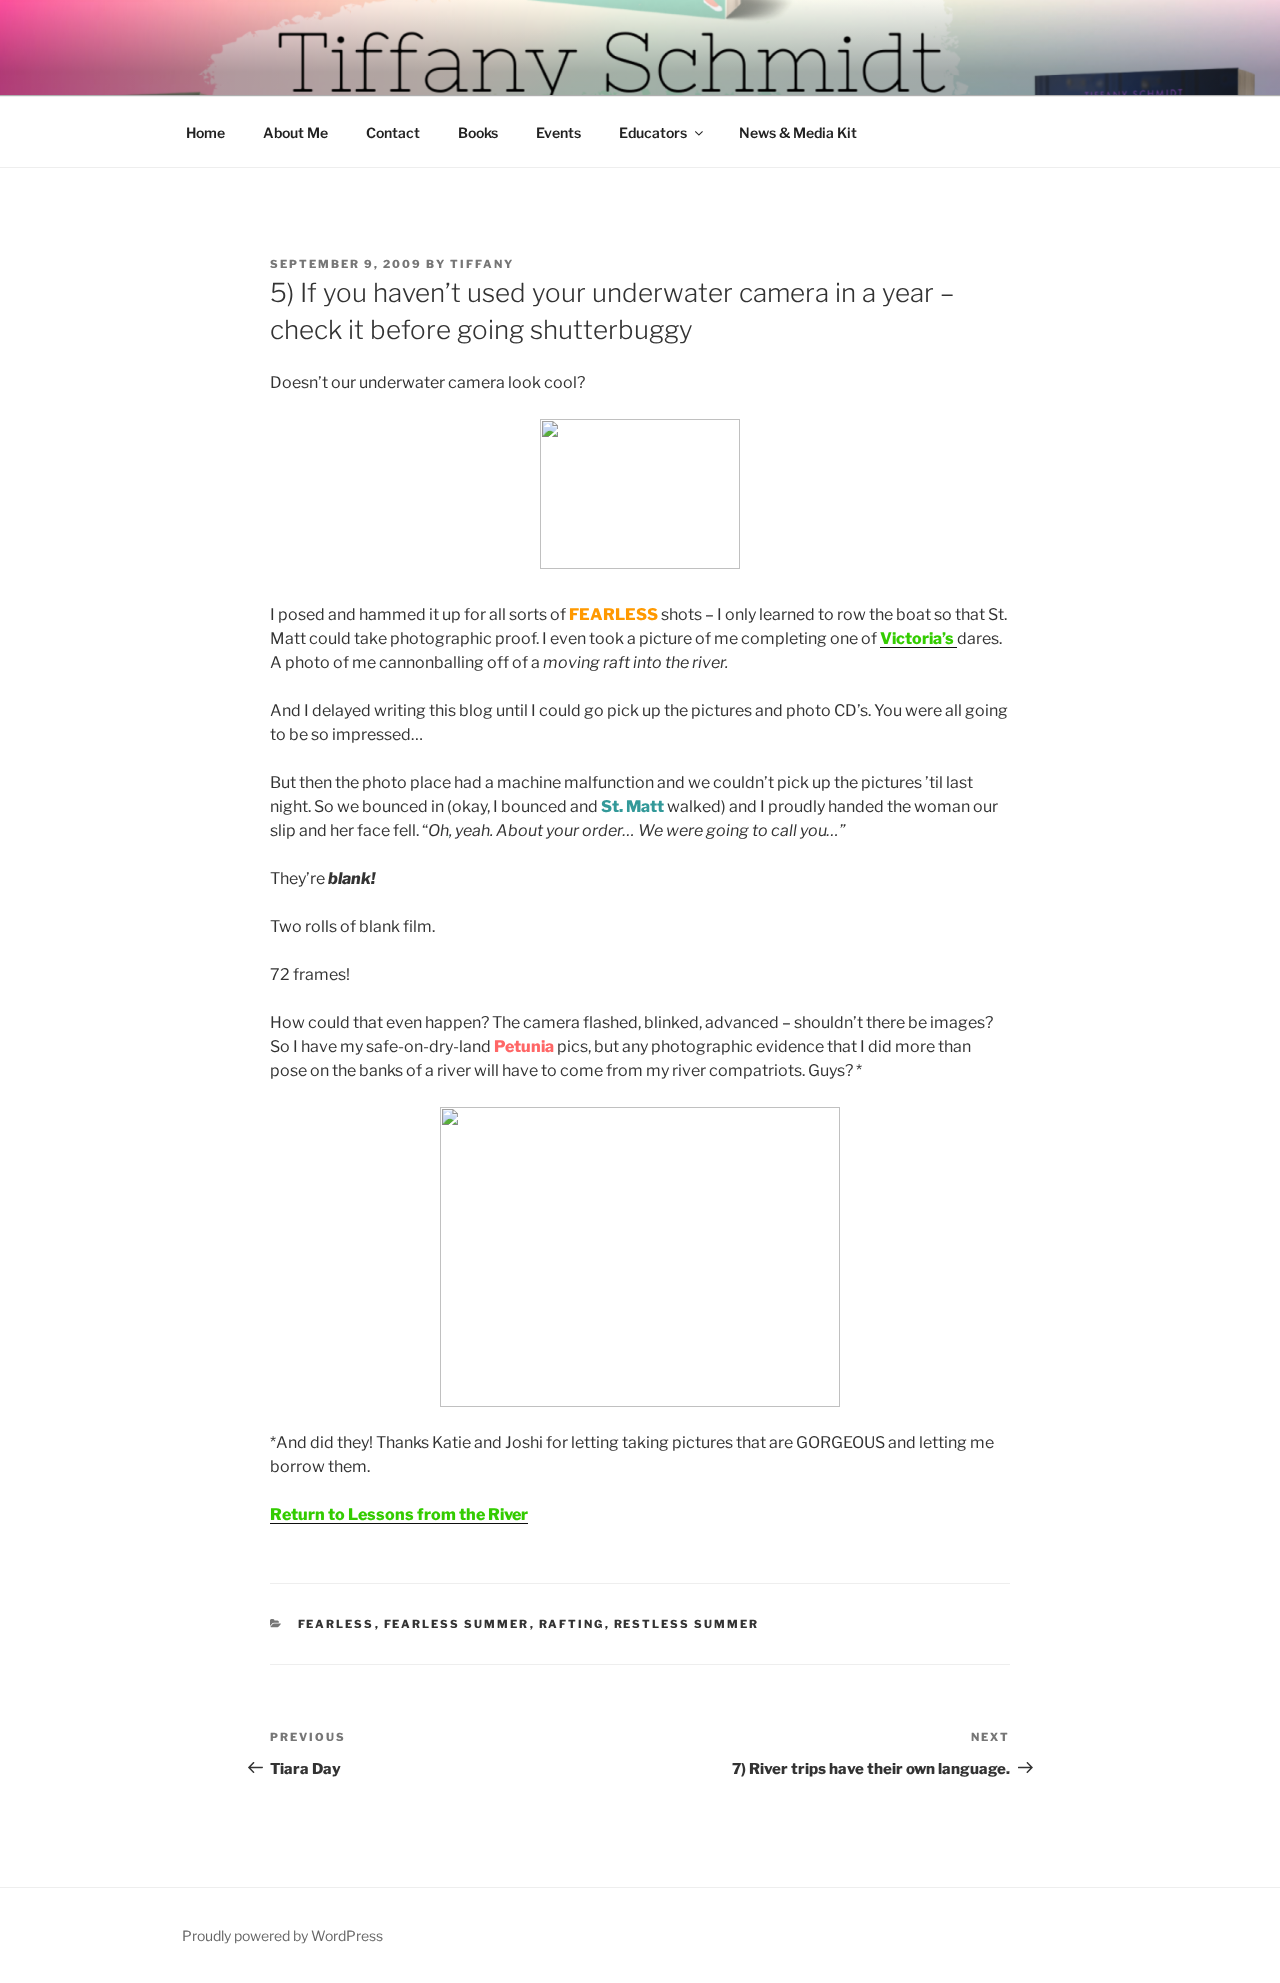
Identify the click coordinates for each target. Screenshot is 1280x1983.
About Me (295, 132)
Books (478, 132)
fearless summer (457, 1624)
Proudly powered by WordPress (282, 1935)
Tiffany (482, 264)
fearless (336, 1624)
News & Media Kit (798, 132)
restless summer (687, 1624)
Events (558, 132)
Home (205, 132)
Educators (653, 132)
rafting (572, 1624)
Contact (393, 132)
